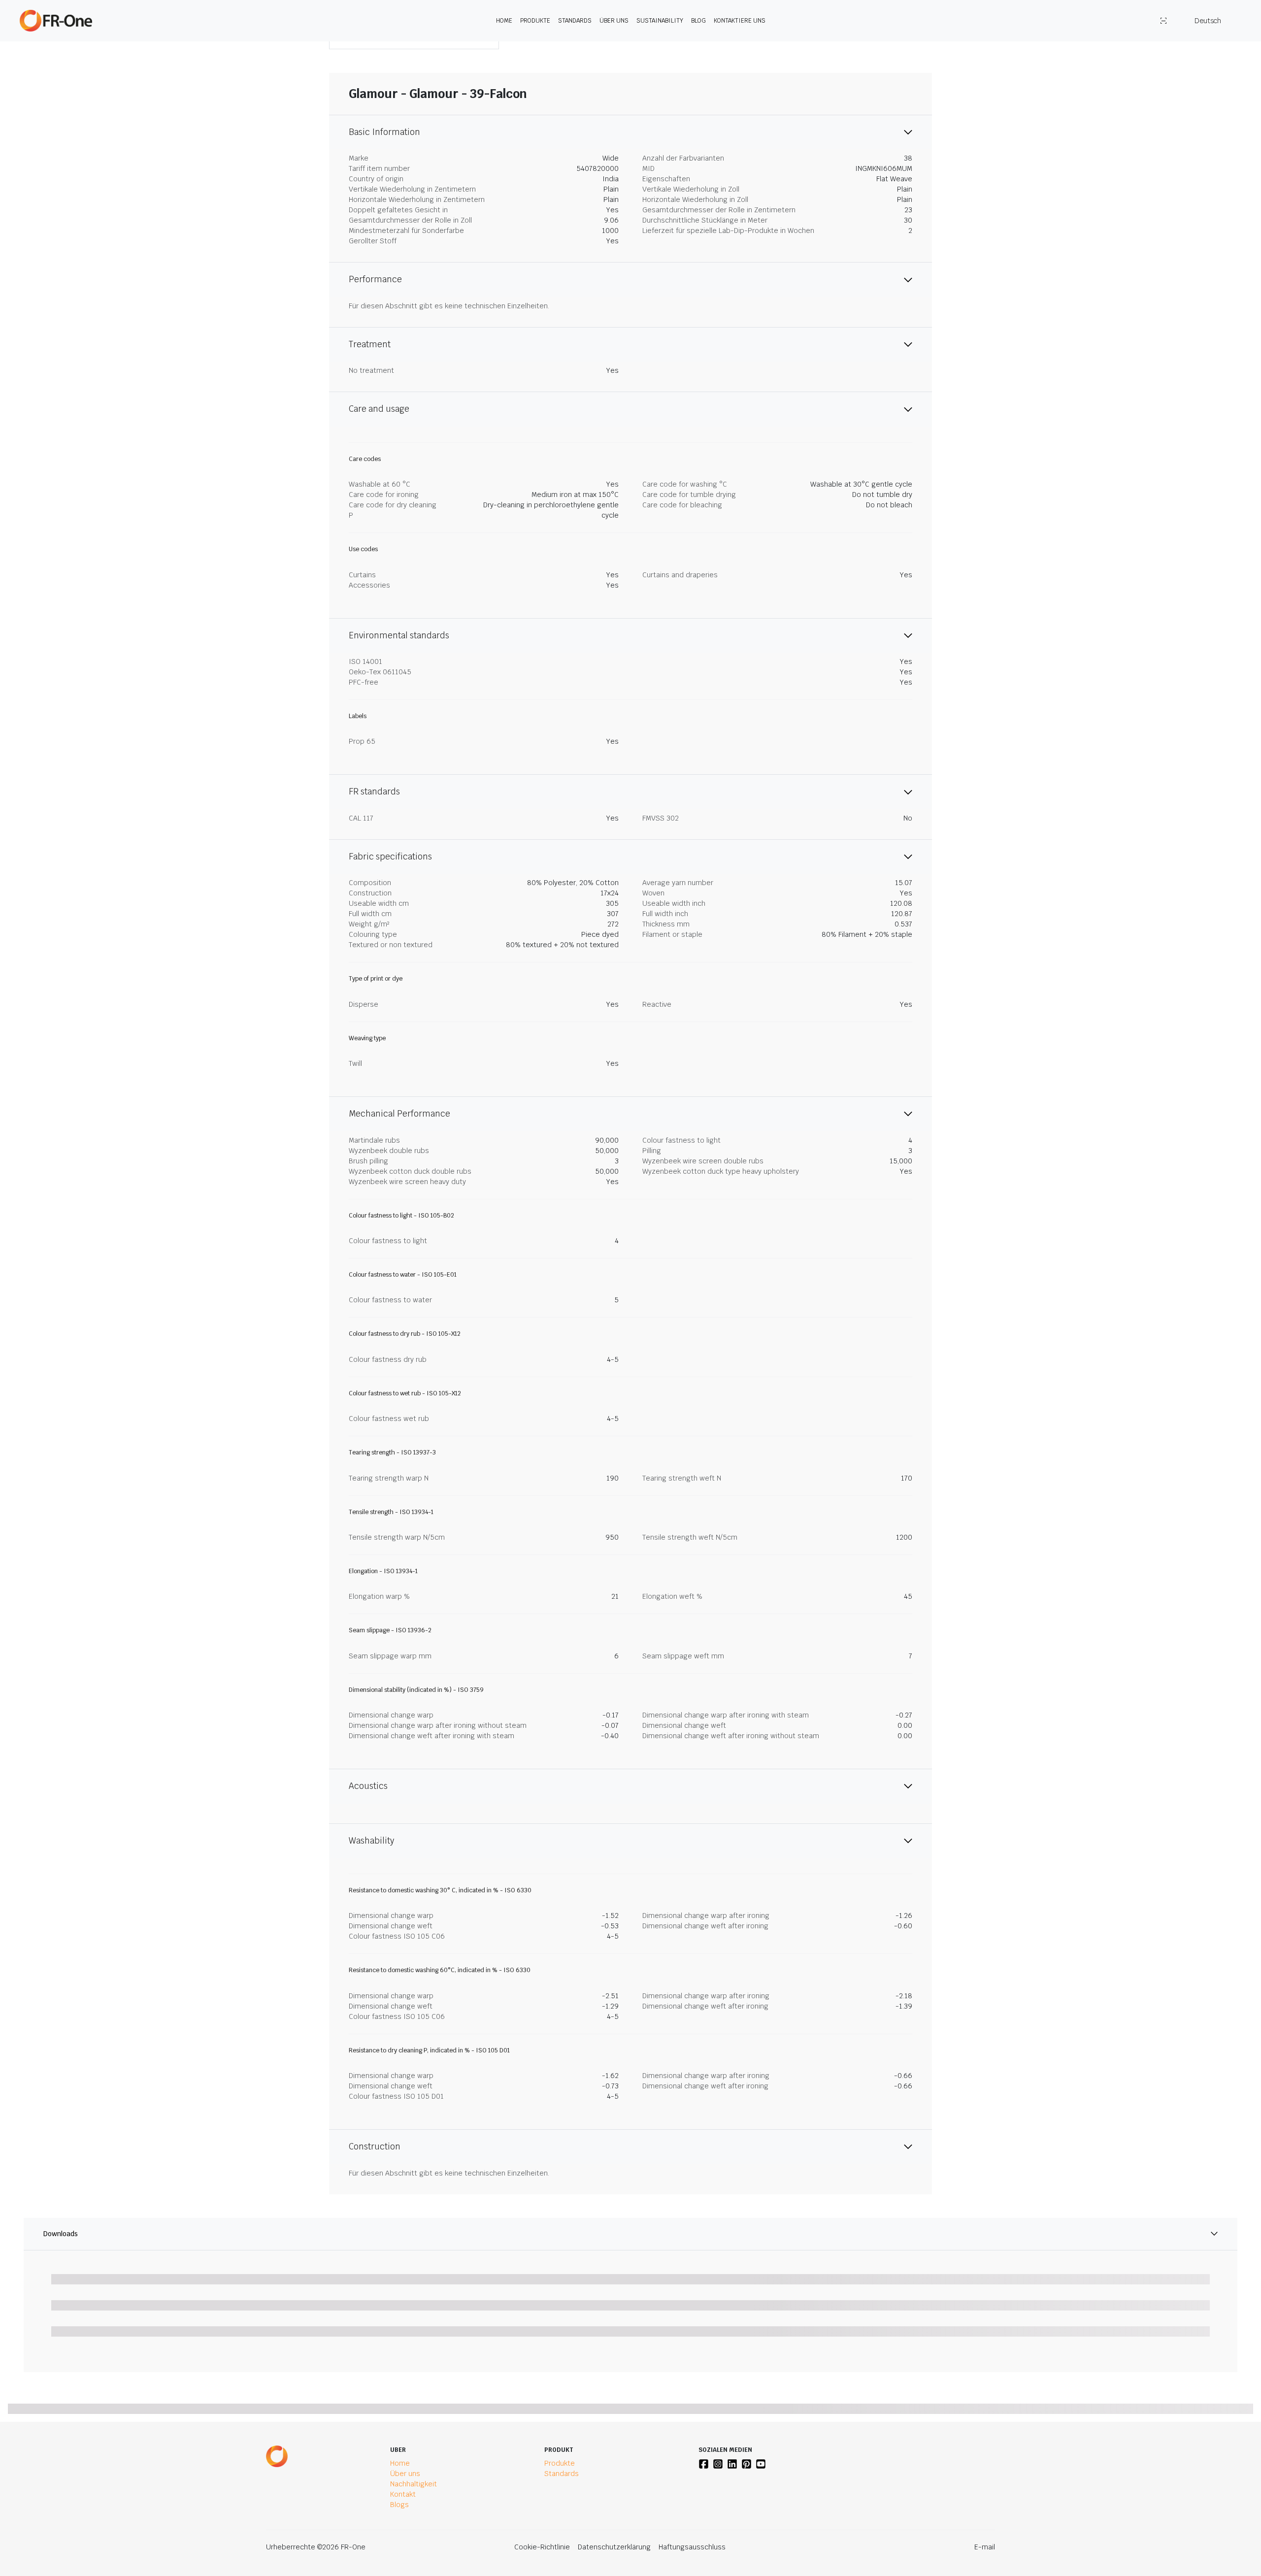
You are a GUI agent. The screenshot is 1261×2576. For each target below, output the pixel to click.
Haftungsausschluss (692, 2547)
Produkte (535, 21)
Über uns (614, 21)
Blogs (399, 2505)
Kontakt (403, 2494)
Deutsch (1208, 21)
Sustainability (660, 21)
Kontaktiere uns (740, 21)
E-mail (985, 2547)
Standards (575, 21)
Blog (698, 21)
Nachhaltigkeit (414, 2484)
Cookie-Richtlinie (542, 2547)
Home (504, 21)
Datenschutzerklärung (614, 2547)
